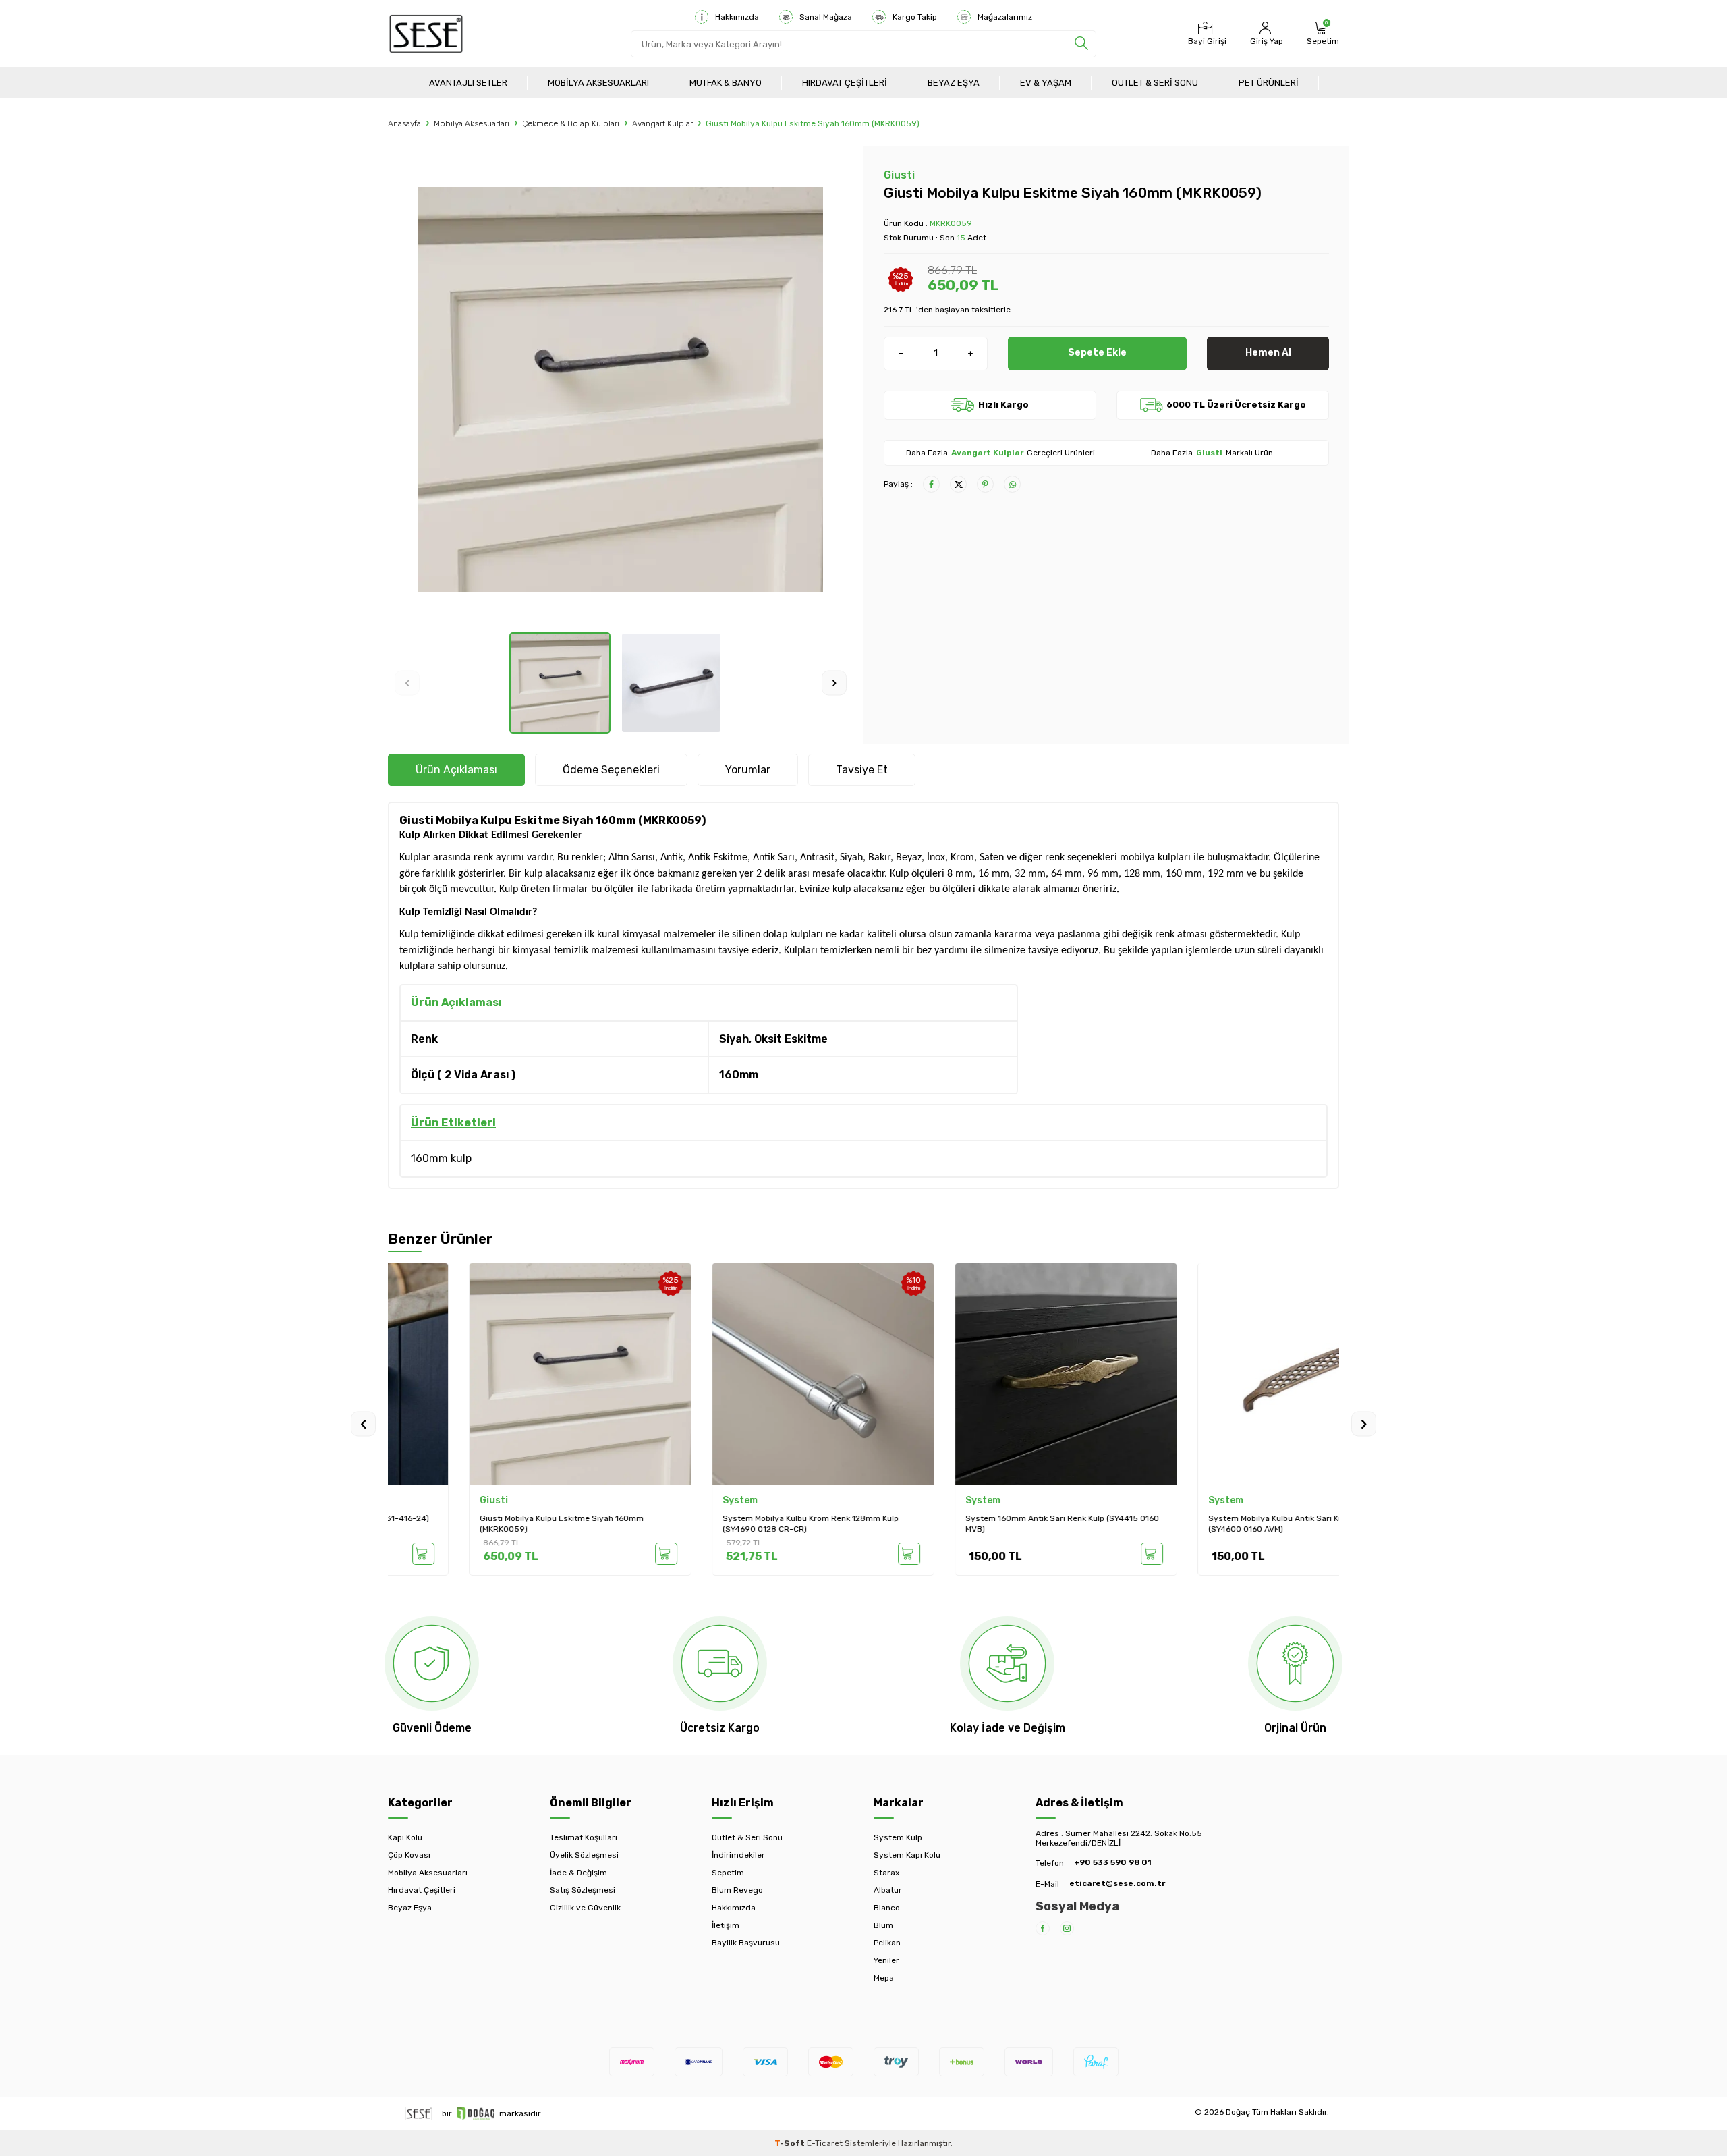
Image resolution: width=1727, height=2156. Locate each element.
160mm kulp (441, 1158)
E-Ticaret (825, 2143)
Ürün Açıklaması (456, 770)
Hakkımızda (737, 17)
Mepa (884, 1978)
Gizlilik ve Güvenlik (585, 1908)
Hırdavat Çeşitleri (845, 83)
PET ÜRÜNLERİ (1269, 83)
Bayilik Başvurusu (746, 1943)
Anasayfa (404, 123)
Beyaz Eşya (954, 83)
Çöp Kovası (409, 1855)
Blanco (887, 1908)
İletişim (726, 1925)
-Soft (791, 2143)
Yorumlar (748, 770)
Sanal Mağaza (826, 17)
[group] (621, 389)
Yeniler (886, 1960)
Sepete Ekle (1097, 353)
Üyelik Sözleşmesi (584, 1855)
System (659, 1500)
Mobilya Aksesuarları (598, 83)
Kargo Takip (915, 17)
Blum (883, 1925)
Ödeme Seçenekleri (611, 770)
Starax (886, 1873)
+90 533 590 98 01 (1113, 1862)
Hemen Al (1268, 353)
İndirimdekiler (738, 1855)
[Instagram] (1067, 1928)
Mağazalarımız (1005, 17)
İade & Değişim (578, 1873)
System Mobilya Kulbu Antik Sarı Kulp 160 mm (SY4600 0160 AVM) (1214, 1524)
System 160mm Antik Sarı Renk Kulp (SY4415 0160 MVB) (981, 1524)
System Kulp (898, 1837)
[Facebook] (1043, 1928)
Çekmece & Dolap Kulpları (571, 123)
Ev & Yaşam (1046, 83)
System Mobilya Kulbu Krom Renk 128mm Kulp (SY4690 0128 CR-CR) (730, 1524)
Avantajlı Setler (468, 83)
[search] (1081, 44)
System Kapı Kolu (907, 1855)
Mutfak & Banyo (726, 83)
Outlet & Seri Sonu (1155, 83)
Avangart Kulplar (662, 123)
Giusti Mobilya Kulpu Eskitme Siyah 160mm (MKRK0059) (481, 1524)
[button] (407, 683)
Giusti (899, 175)
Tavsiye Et (862, 770)
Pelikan (887, 1943)
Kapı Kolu (405, 1837)
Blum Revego (737, 1890)
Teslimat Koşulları (584, 1837)
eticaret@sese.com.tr (1117, 1883)
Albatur (888, 1890)
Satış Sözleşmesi (583, 1890)
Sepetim (728, 1873)
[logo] (426, 34)
